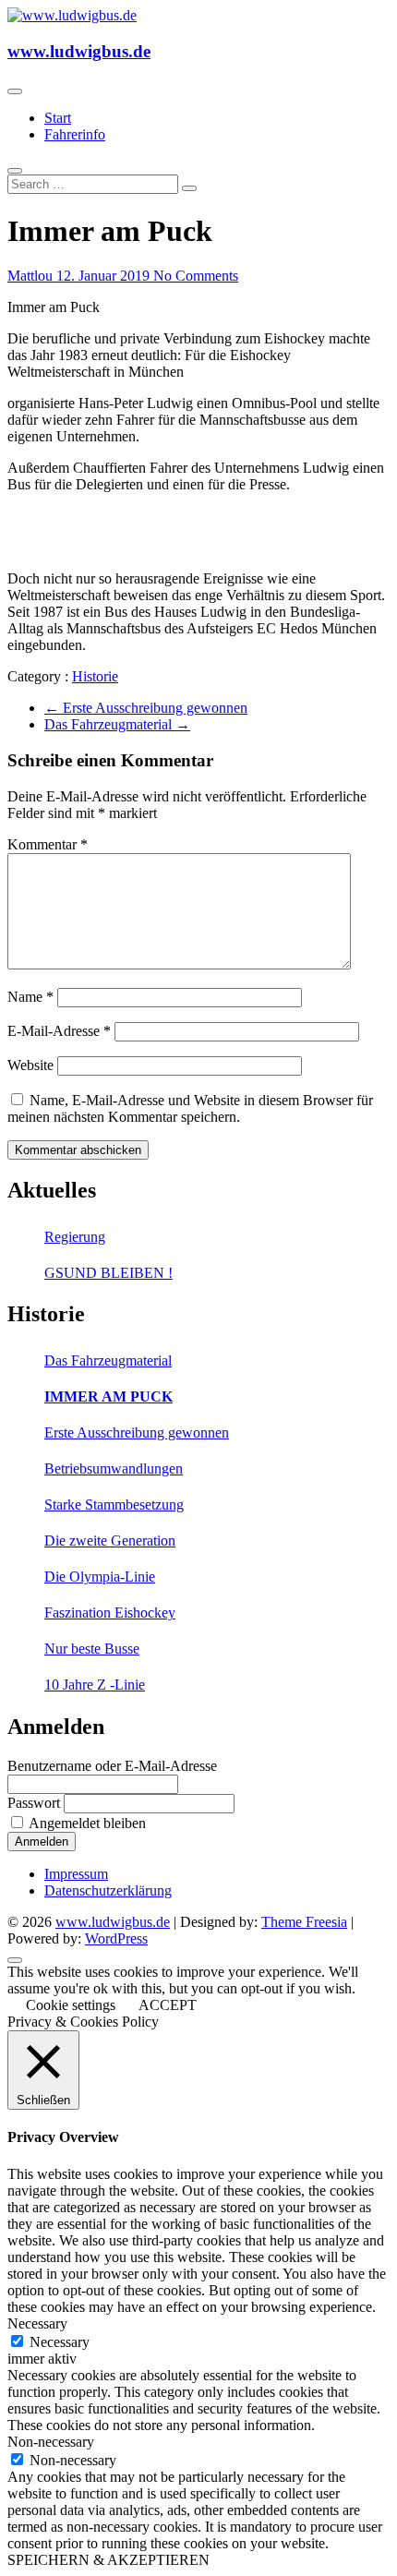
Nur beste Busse (92, 1649)
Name (30, 997)
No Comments (196, 276)
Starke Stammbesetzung (114, 1505)
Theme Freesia (304, 1922)
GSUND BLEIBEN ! (108, 1273)
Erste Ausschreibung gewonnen (146, 708)
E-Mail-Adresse (59, 1031)
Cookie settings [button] (71, 2005)
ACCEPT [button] (168, 2005)
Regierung (75, 1237)
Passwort (34, 1803)
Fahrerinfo (75, 134)
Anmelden (42, 1842)
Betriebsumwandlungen (114, 1469)
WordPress (116, 1938)
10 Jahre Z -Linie (95, 1685)
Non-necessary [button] (51, 2442)
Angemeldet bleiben (87, 1823)
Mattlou (32, 276)
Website (30, 1065)
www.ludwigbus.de (79, 51)
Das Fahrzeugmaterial (117, 724)
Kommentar (48, 844)
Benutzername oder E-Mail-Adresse (112, 1766)
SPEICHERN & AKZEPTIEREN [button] (108, 2560)
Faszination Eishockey (110, 1613)
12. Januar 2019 (105, 276)
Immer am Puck (108, 1396)
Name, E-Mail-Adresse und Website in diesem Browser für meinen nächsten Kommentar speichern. (190, 1108)
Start (58, 118)
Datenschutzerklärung (108, 1890)
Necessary (60, 2342)
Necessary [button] (37, 2323)
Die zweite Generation (110, 1541)
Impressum (76, 1874)
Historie (95, 676)
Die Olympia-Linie (100, 1577)
